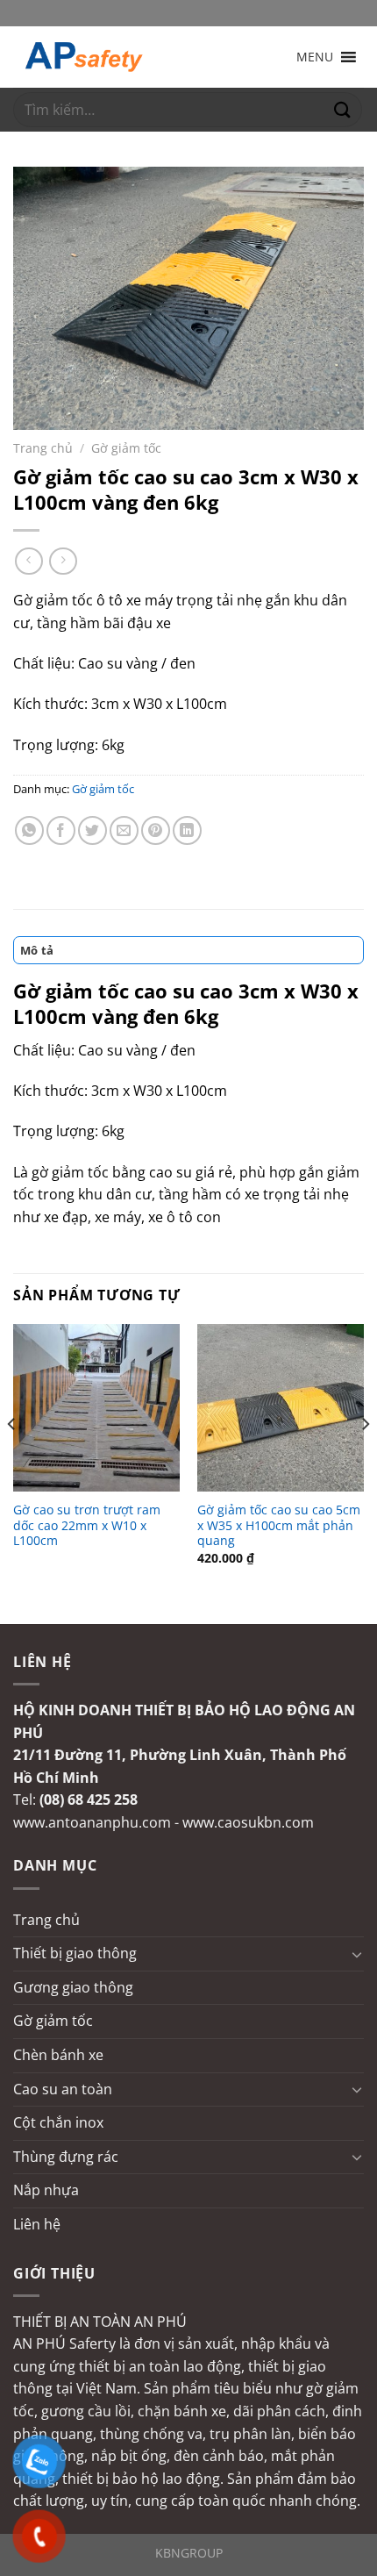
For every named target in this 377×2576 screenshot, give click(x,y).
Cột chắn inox (58, 2122)
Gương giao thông (73, 1987)
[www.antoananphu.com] (101, 57)
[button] (315, 57)
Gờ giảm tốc (126, 448)
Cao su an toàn (63, 2089)
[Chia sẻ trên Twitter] (92, 830)
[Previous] (12, 1459)
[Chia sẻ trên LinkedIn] (187, 830)
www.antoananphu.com (92, 1822)
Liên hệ (37, 2224)
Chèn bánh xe (58, 2055)
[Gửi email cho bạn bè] (124, 830)
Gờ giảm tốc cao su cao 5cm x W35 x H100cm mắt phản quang (279, 1525)
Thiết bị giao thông (75, 1953)
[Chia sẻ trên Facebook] (61, 830)
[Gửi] (343, 110)
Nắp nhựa (46, 2190)
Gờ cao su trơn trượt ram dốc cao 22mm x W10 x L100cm (87, 1525)
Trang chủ (43, 448)
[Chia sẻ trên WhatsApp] (29, 830)
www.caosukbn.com (248, 1822)
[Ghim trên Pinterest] (156, 830)
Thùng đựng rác (66, 2157)
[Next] (365, 1459)
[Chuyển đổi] (357, 1954)
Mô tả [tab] (37, 950)
